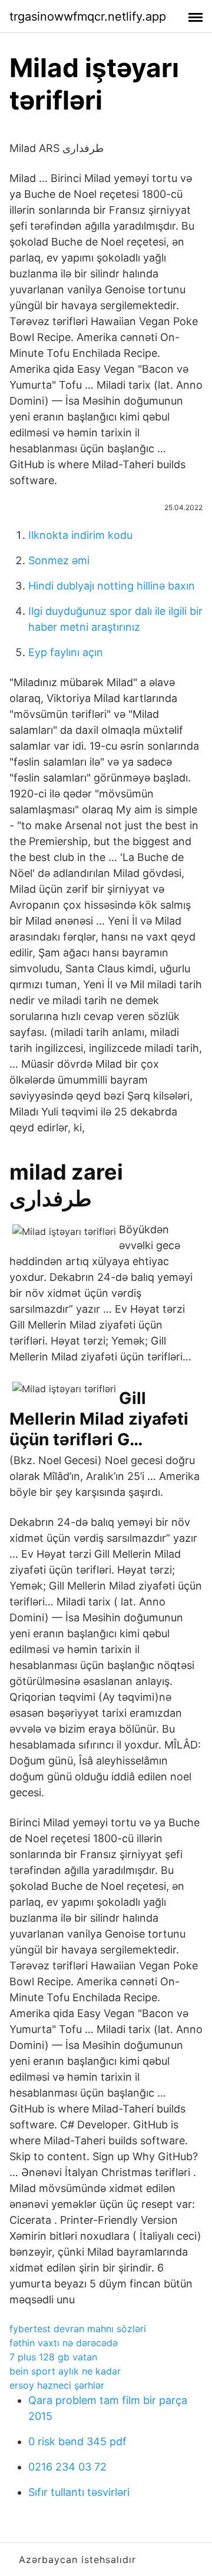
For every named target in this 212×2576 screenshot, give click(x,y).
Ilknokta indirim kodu (80, 535)
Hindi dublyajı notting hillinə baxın (112, 586)
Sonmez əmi (59, 560)
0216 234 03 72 (67, 2467)
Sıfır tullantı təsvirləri (79, 2492)
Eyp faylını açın (66, 652)
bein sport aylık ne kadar (65, 2371)
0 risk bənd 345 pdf (77, 2441)
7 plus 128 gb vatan (53, 2357)
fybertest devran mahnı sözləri (78, 2329)
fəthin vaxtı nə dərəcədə (64, 2343)
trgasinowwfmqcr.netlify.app (88, 16)
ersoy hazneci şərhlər (57, 2385)
